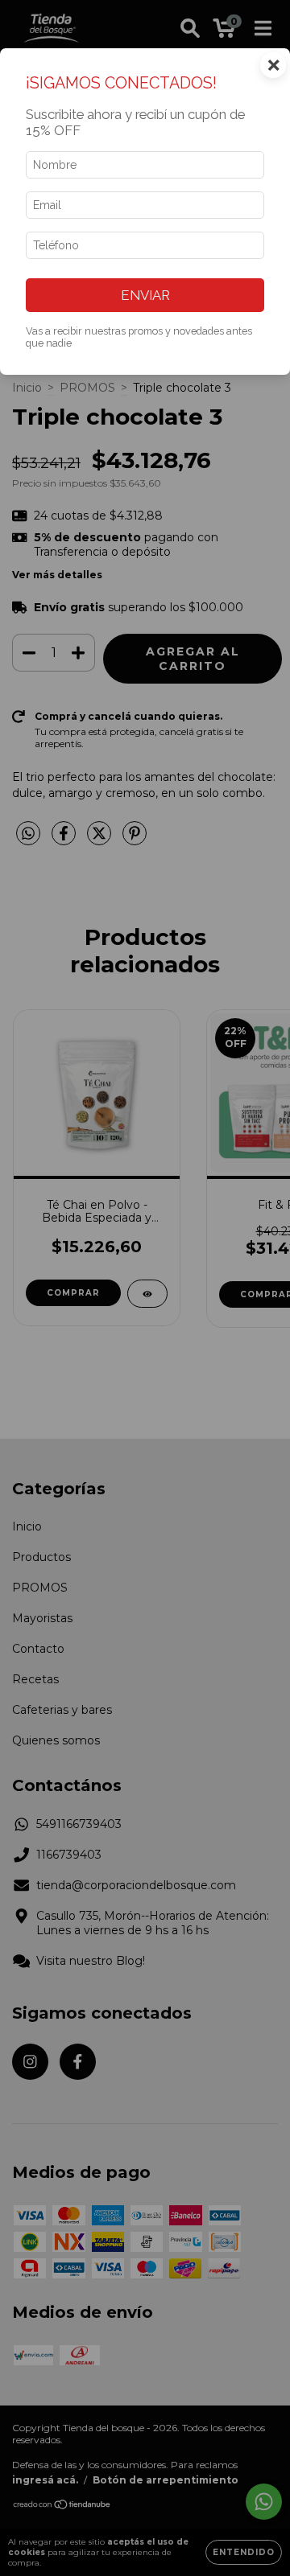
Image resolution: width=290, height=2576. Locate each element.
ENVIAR (145, 295)
